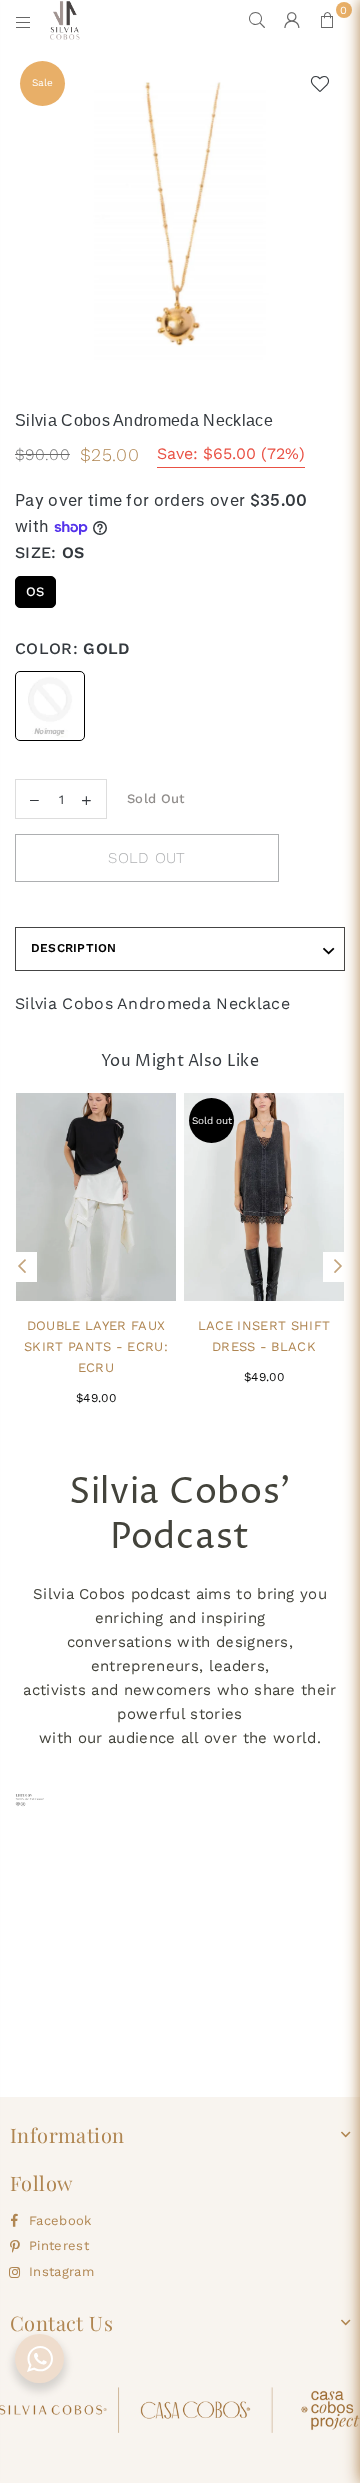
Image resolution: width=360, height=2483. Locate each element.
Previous (22, 1267)
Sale (42, 82)
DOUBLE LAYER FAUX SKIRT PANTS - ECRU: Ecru (96, 1346)
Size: (50, 552)
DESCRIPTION (74, 948)
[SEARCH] (257, 20)
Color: (73, 648)
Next (338, 1267)
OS (35, 591)
